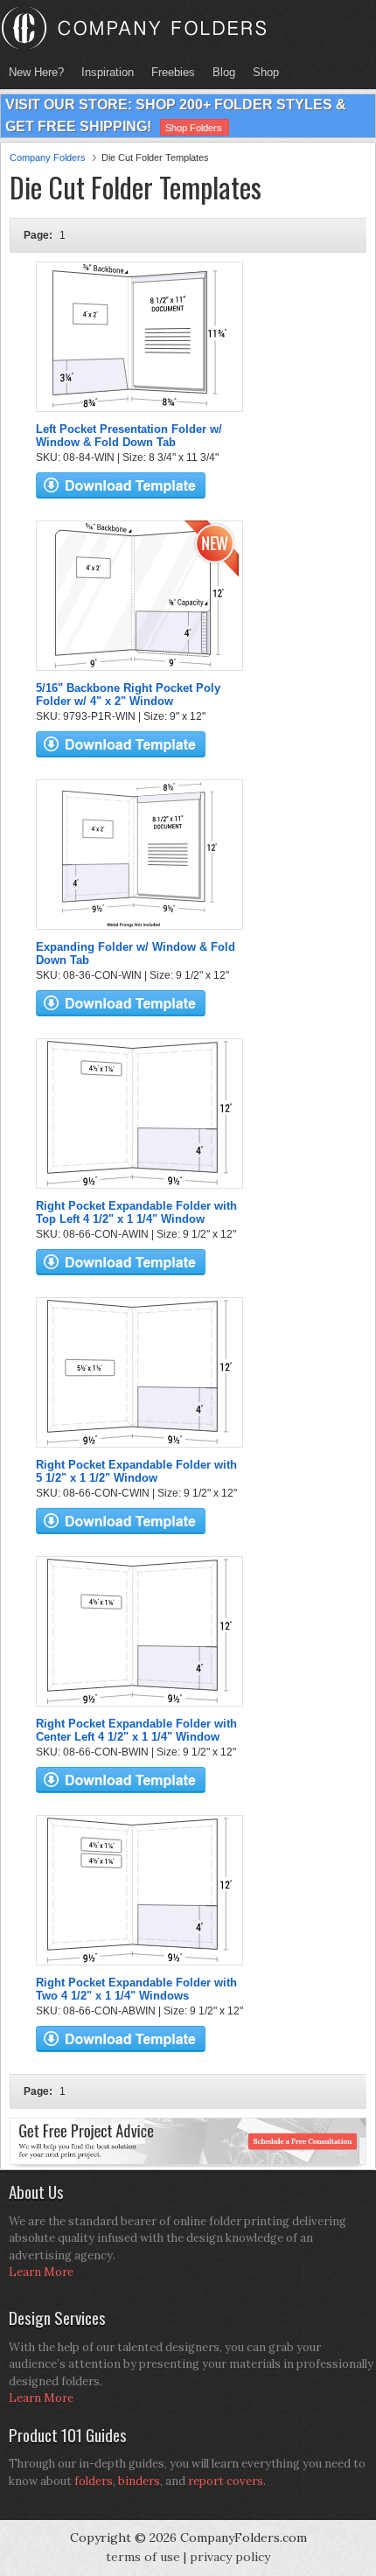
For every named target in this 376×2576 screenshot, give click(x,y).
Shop (261, 72)
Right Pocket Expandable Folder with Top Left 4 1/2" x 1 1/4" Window (136, 1212)
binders (139, 2481)
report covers (226, 2481)
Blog (224, 72)
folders (94, 2481)
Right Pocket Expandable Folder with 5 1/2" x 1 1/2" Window (136, 1471)
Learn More (41, 2272)
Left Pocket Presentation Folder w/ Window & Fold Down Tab (129, 436)
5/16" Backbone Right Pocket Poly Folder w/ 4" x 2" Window (128, 695)
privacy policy (230, 2557)
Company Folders (48, 157)
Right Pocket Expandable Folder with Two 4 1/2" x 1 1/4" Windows (136, 1989)
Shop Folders (194, 128)
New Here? (36, 72)
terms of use (143, 2557)
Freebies (169, 72)
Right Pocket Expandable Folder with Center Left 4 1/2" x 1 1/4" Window (136, 1730)
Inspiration (108, 72)
